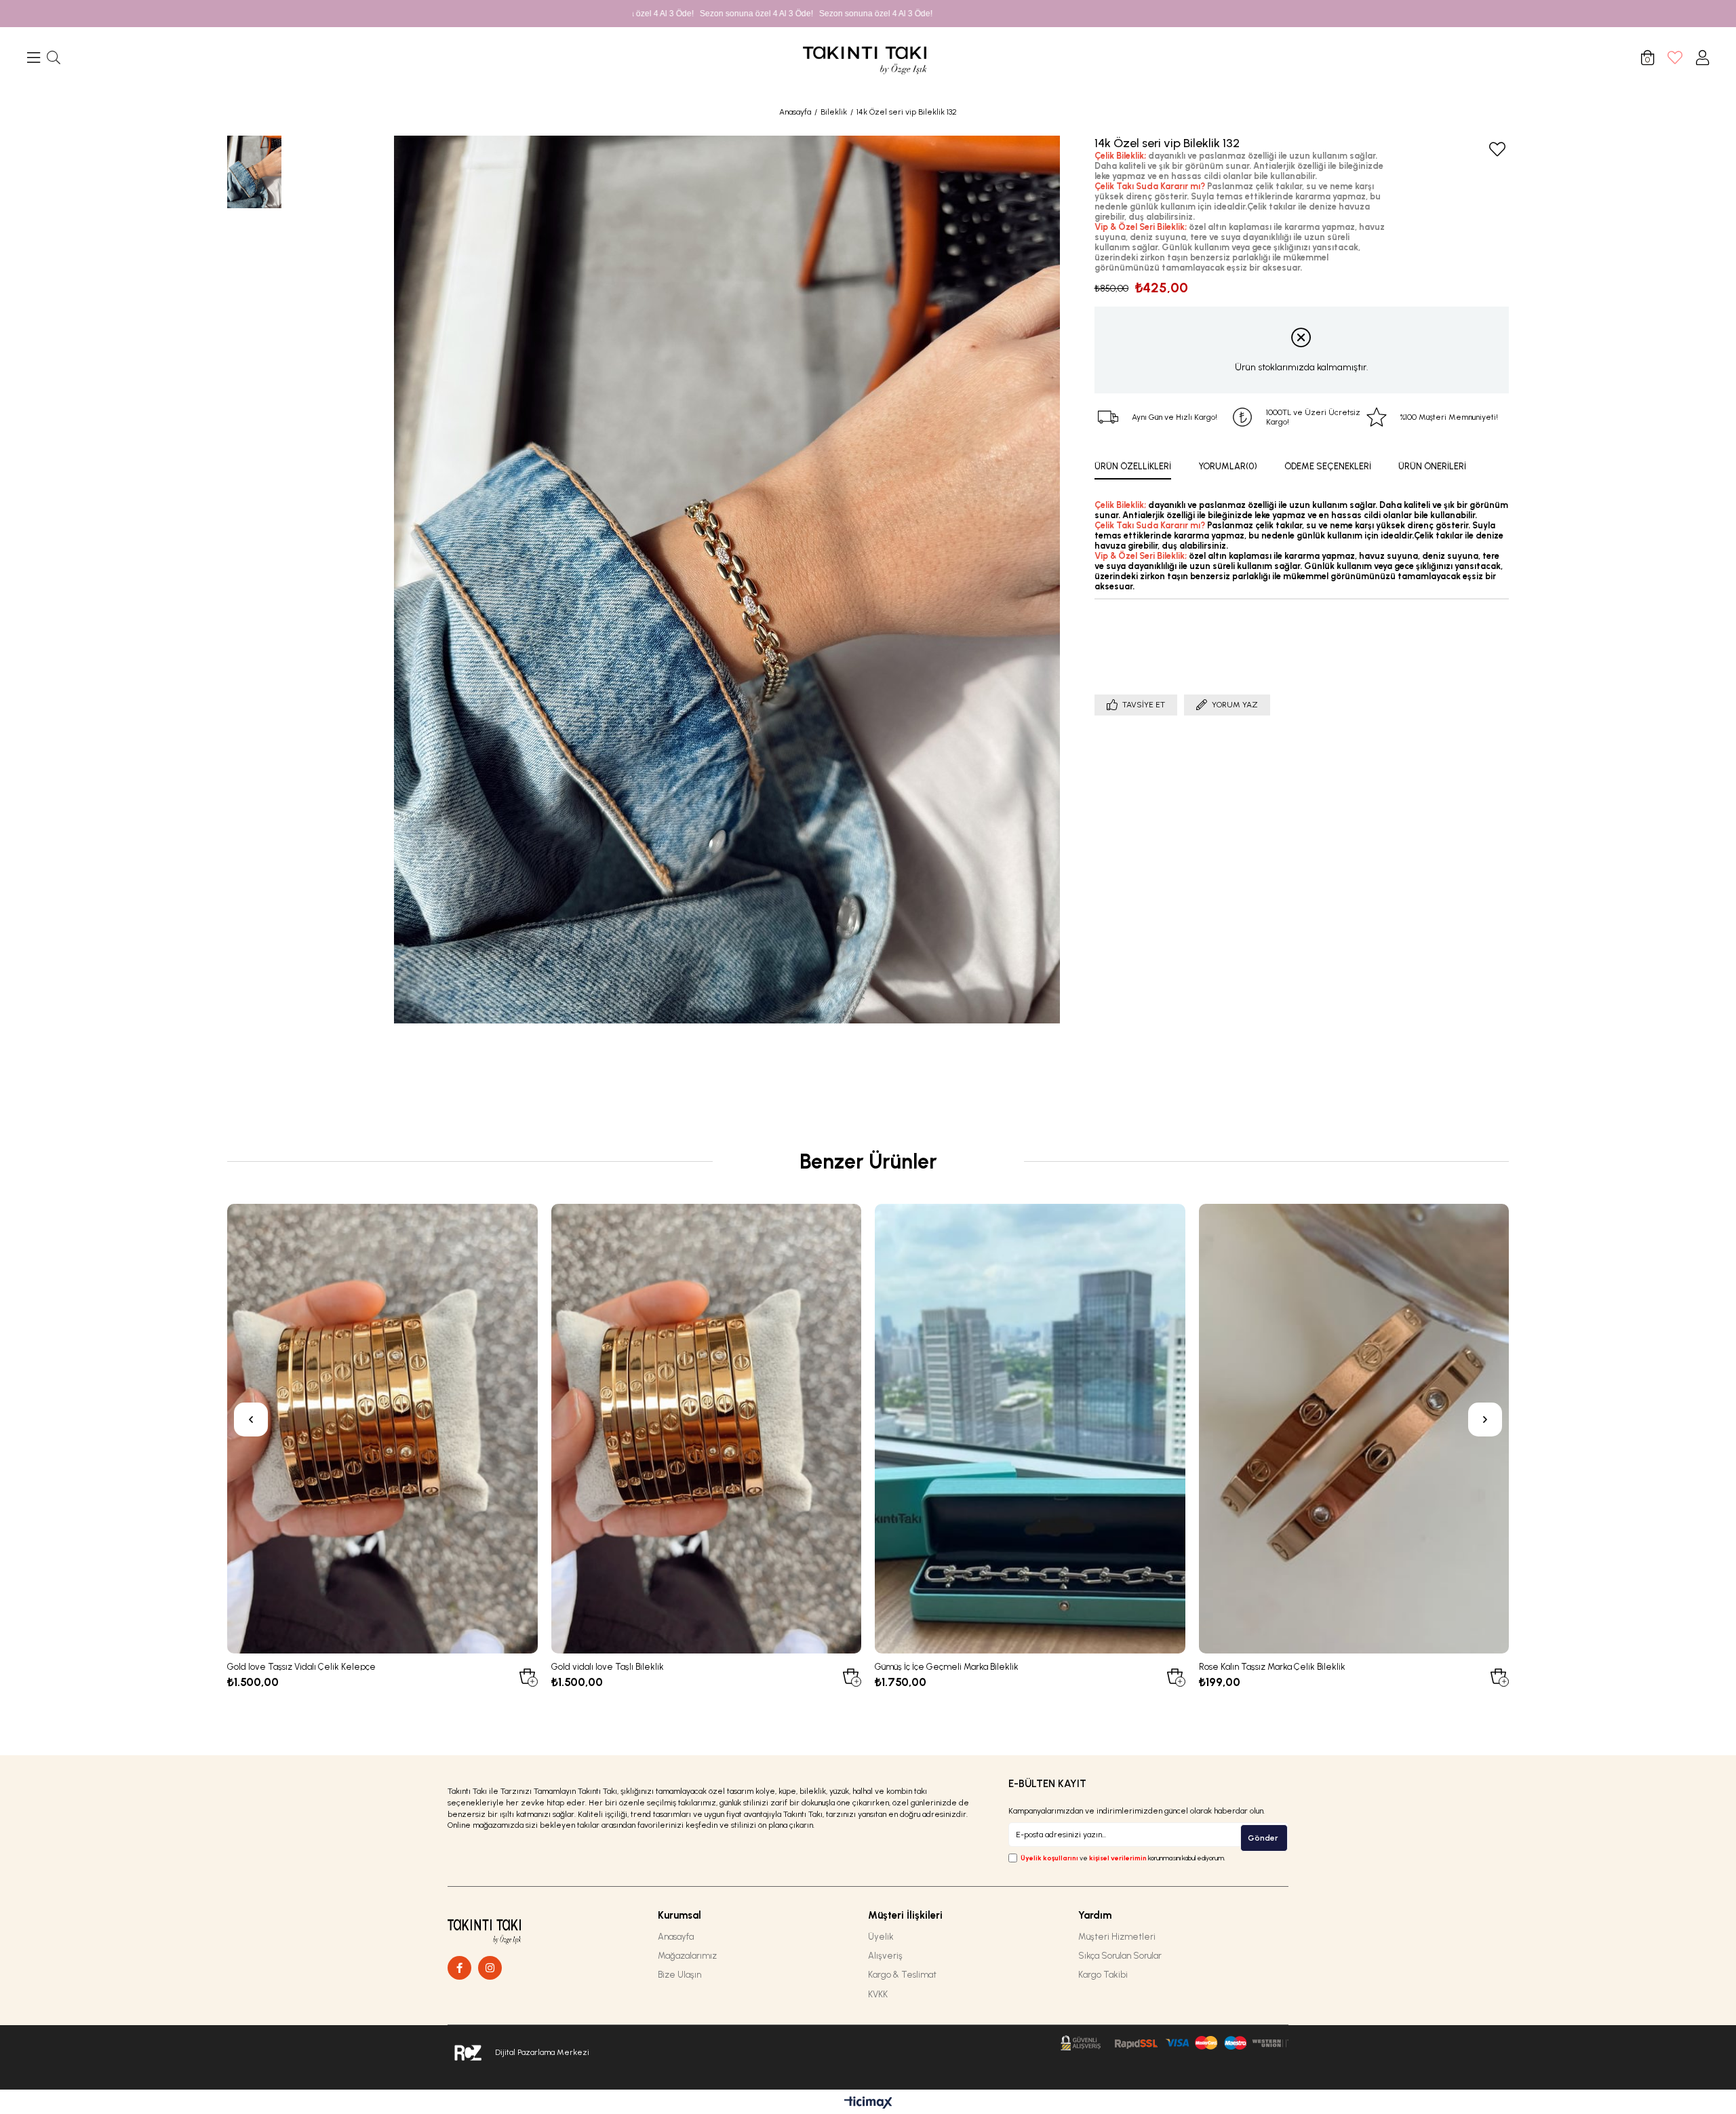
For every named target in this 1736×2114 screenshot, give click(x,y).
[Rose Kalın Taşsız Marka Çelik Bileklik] (1354, 1429)
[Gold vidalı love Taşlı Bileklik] (707, 1429)
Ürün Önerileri (1432, 466)
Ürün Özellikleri (1133, 466)
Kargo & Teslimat (902, 1975)
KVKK (878, 1994)
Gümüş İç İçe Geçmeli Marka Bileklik (947, 1666)
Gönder (1263, 1838)
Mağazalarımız (687, 1956)
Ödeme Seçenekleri (1328, 466)
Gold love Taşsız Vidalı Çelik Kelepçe (301, 1666)
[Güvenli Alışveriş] (1175, 2043)
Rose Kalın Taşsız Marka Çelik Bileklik (1272, 1666)
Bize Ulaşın (679, 1975)
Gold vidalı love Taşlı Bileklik (608, 1666)
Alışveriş (885, 1956)
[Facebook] (459, 1968)
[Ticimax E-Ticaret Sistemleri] (868, 2103)
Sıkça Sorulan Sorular (1120, 1956)
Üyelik (881, 1937)
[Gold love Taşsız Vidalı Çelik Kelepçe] (382, 1429)
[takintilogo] (504, 1929)
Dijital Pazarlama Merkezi (542, 2052)
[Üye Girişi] (1702, 58)
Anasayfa (676, 1937)
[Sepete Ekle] (527, 1676)
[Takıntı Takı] (490, 1968)
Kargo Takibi (1103, 1975)
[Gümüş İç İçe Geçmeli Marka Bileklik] (1030, 1429)
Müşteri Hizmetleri (1117, 1937)
